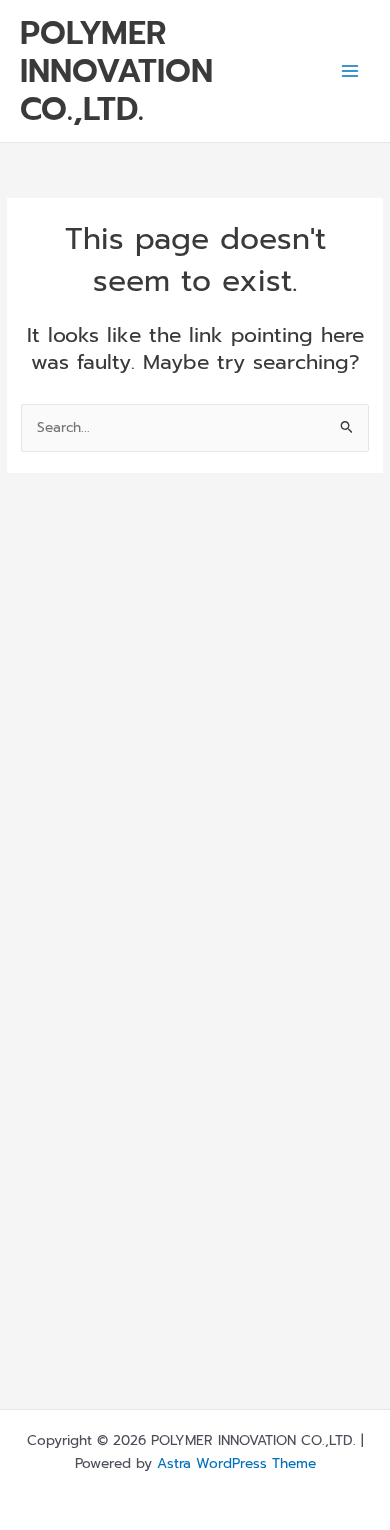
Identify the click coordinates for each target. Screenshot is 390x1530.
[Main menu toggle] (350, 71)
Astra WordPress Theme (236, 1463)
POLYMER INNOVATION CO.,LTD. (116, 71)
